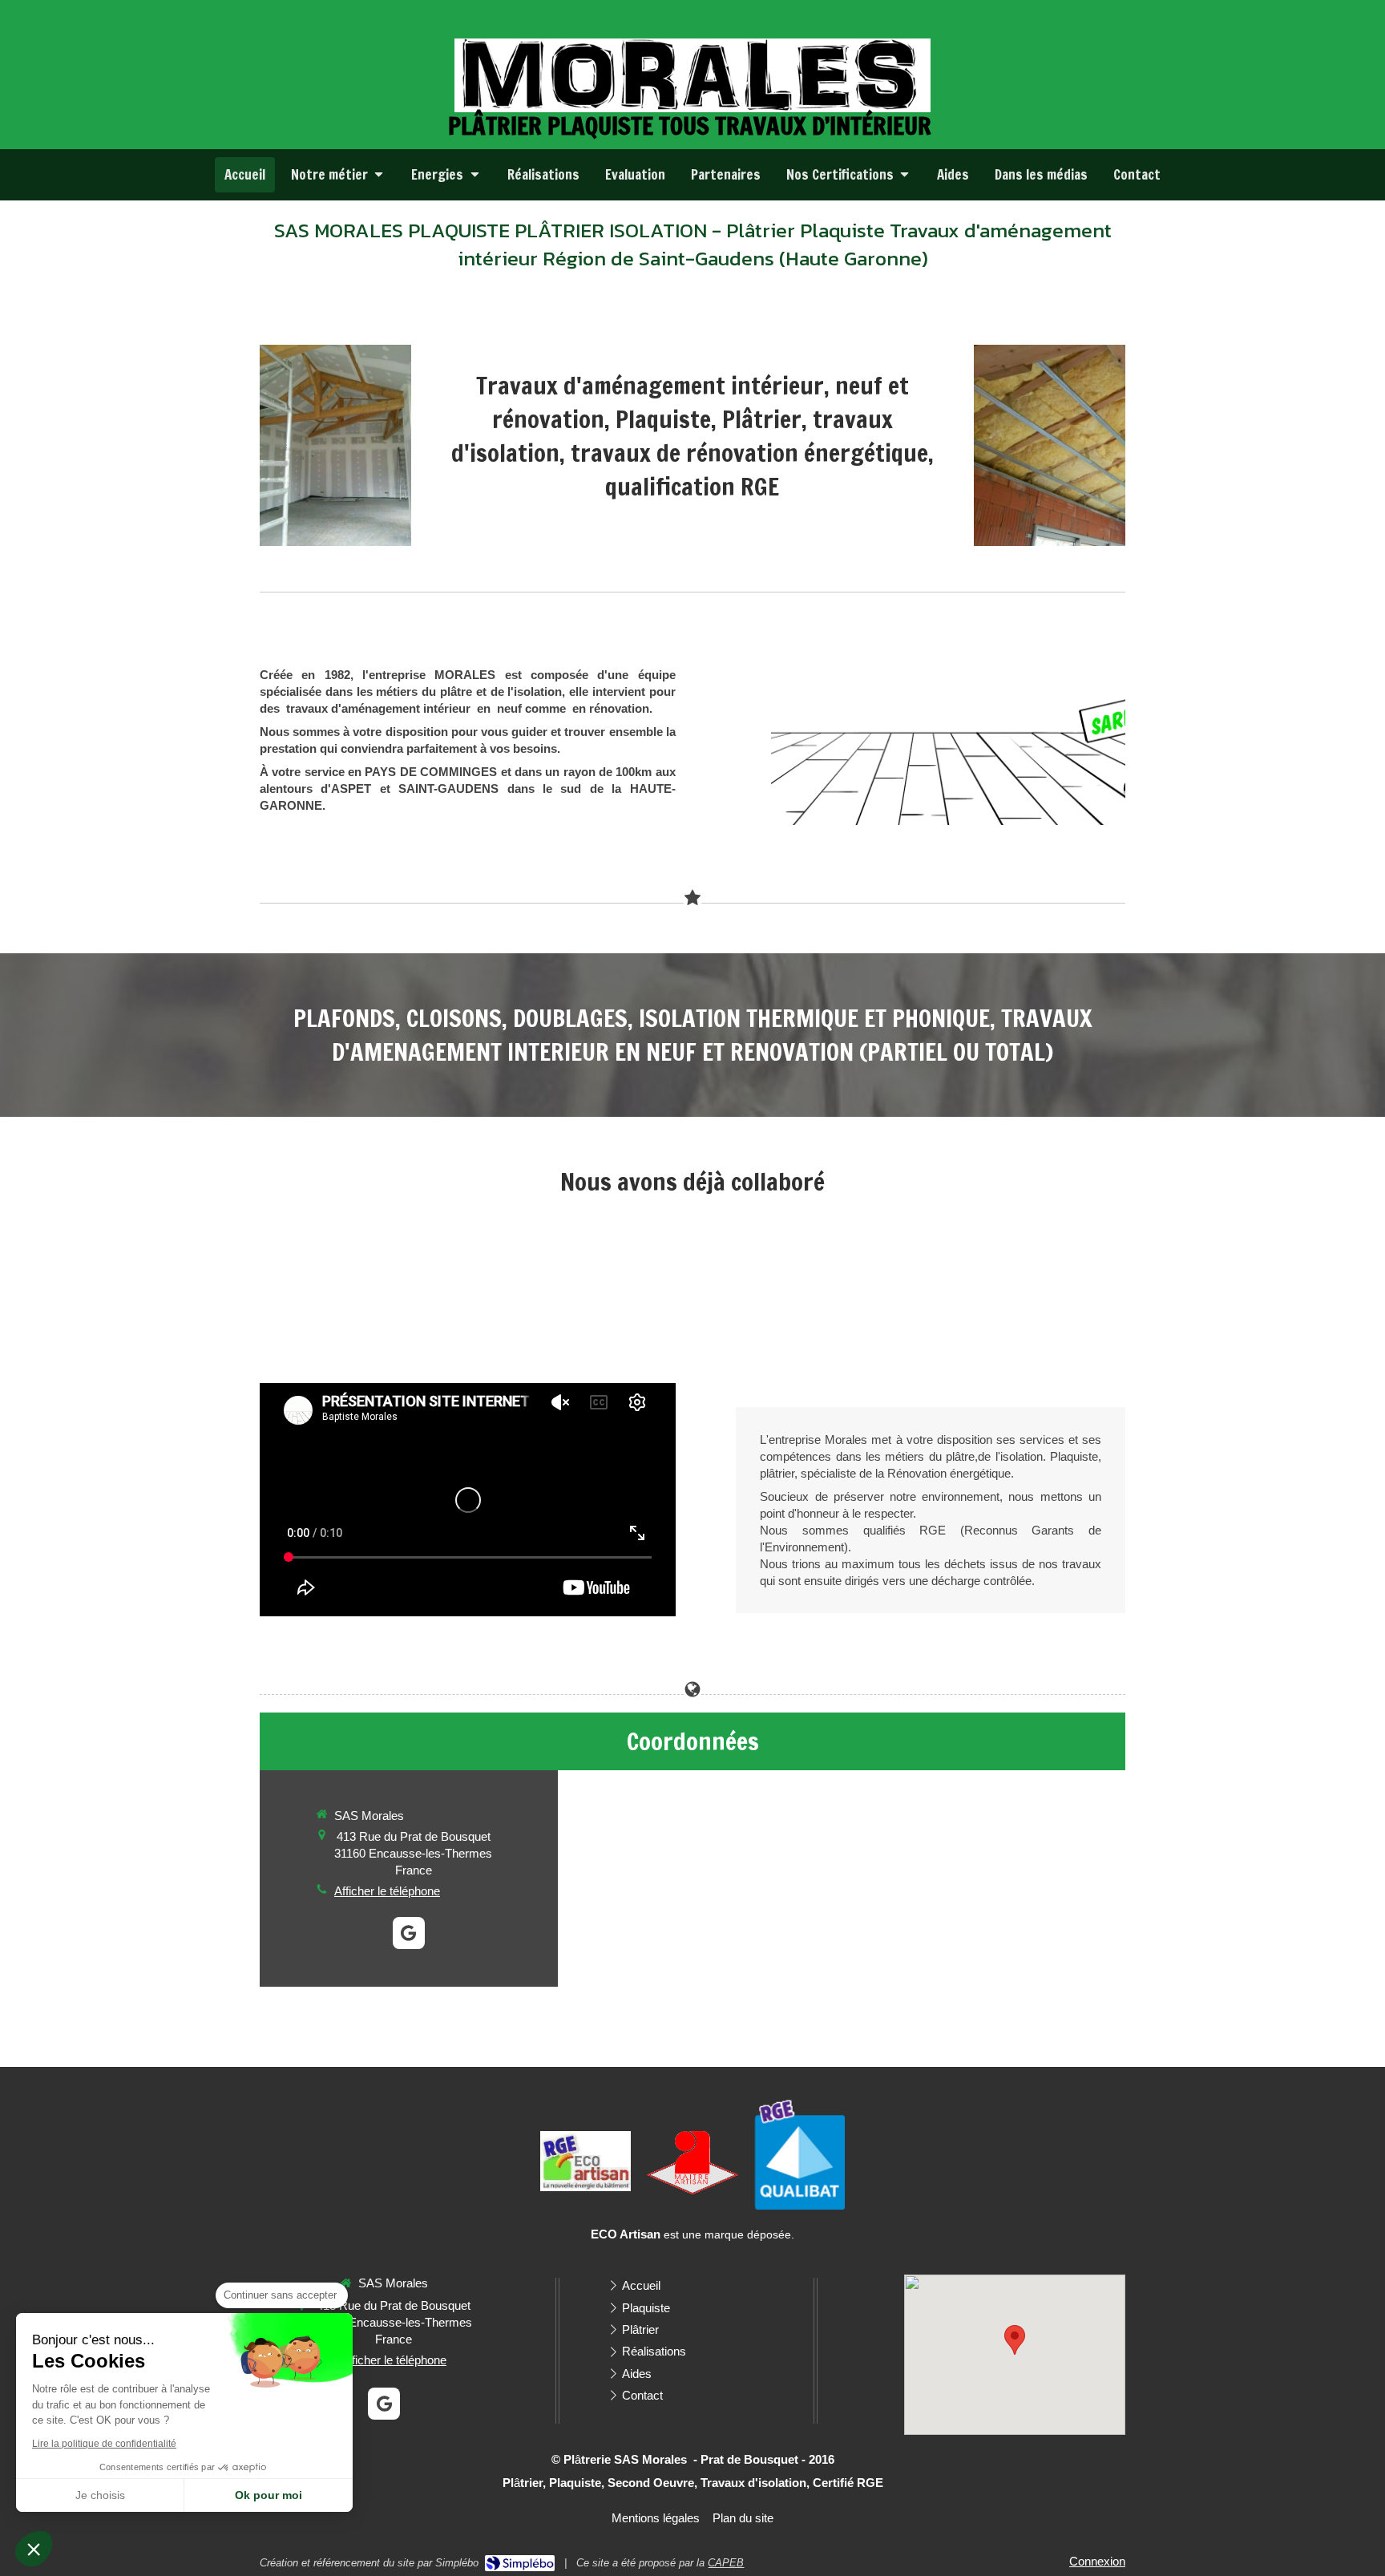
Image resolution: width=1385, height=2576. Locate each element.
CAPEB (726, 2563)
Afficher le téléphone (387, 1891)
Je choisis (100, 2495)
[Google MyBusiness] (409, 1933)
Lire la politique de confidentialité (104, 2444)
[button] (34, 2549)
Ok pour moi (269, 2495)
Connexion (1097, 2561)
